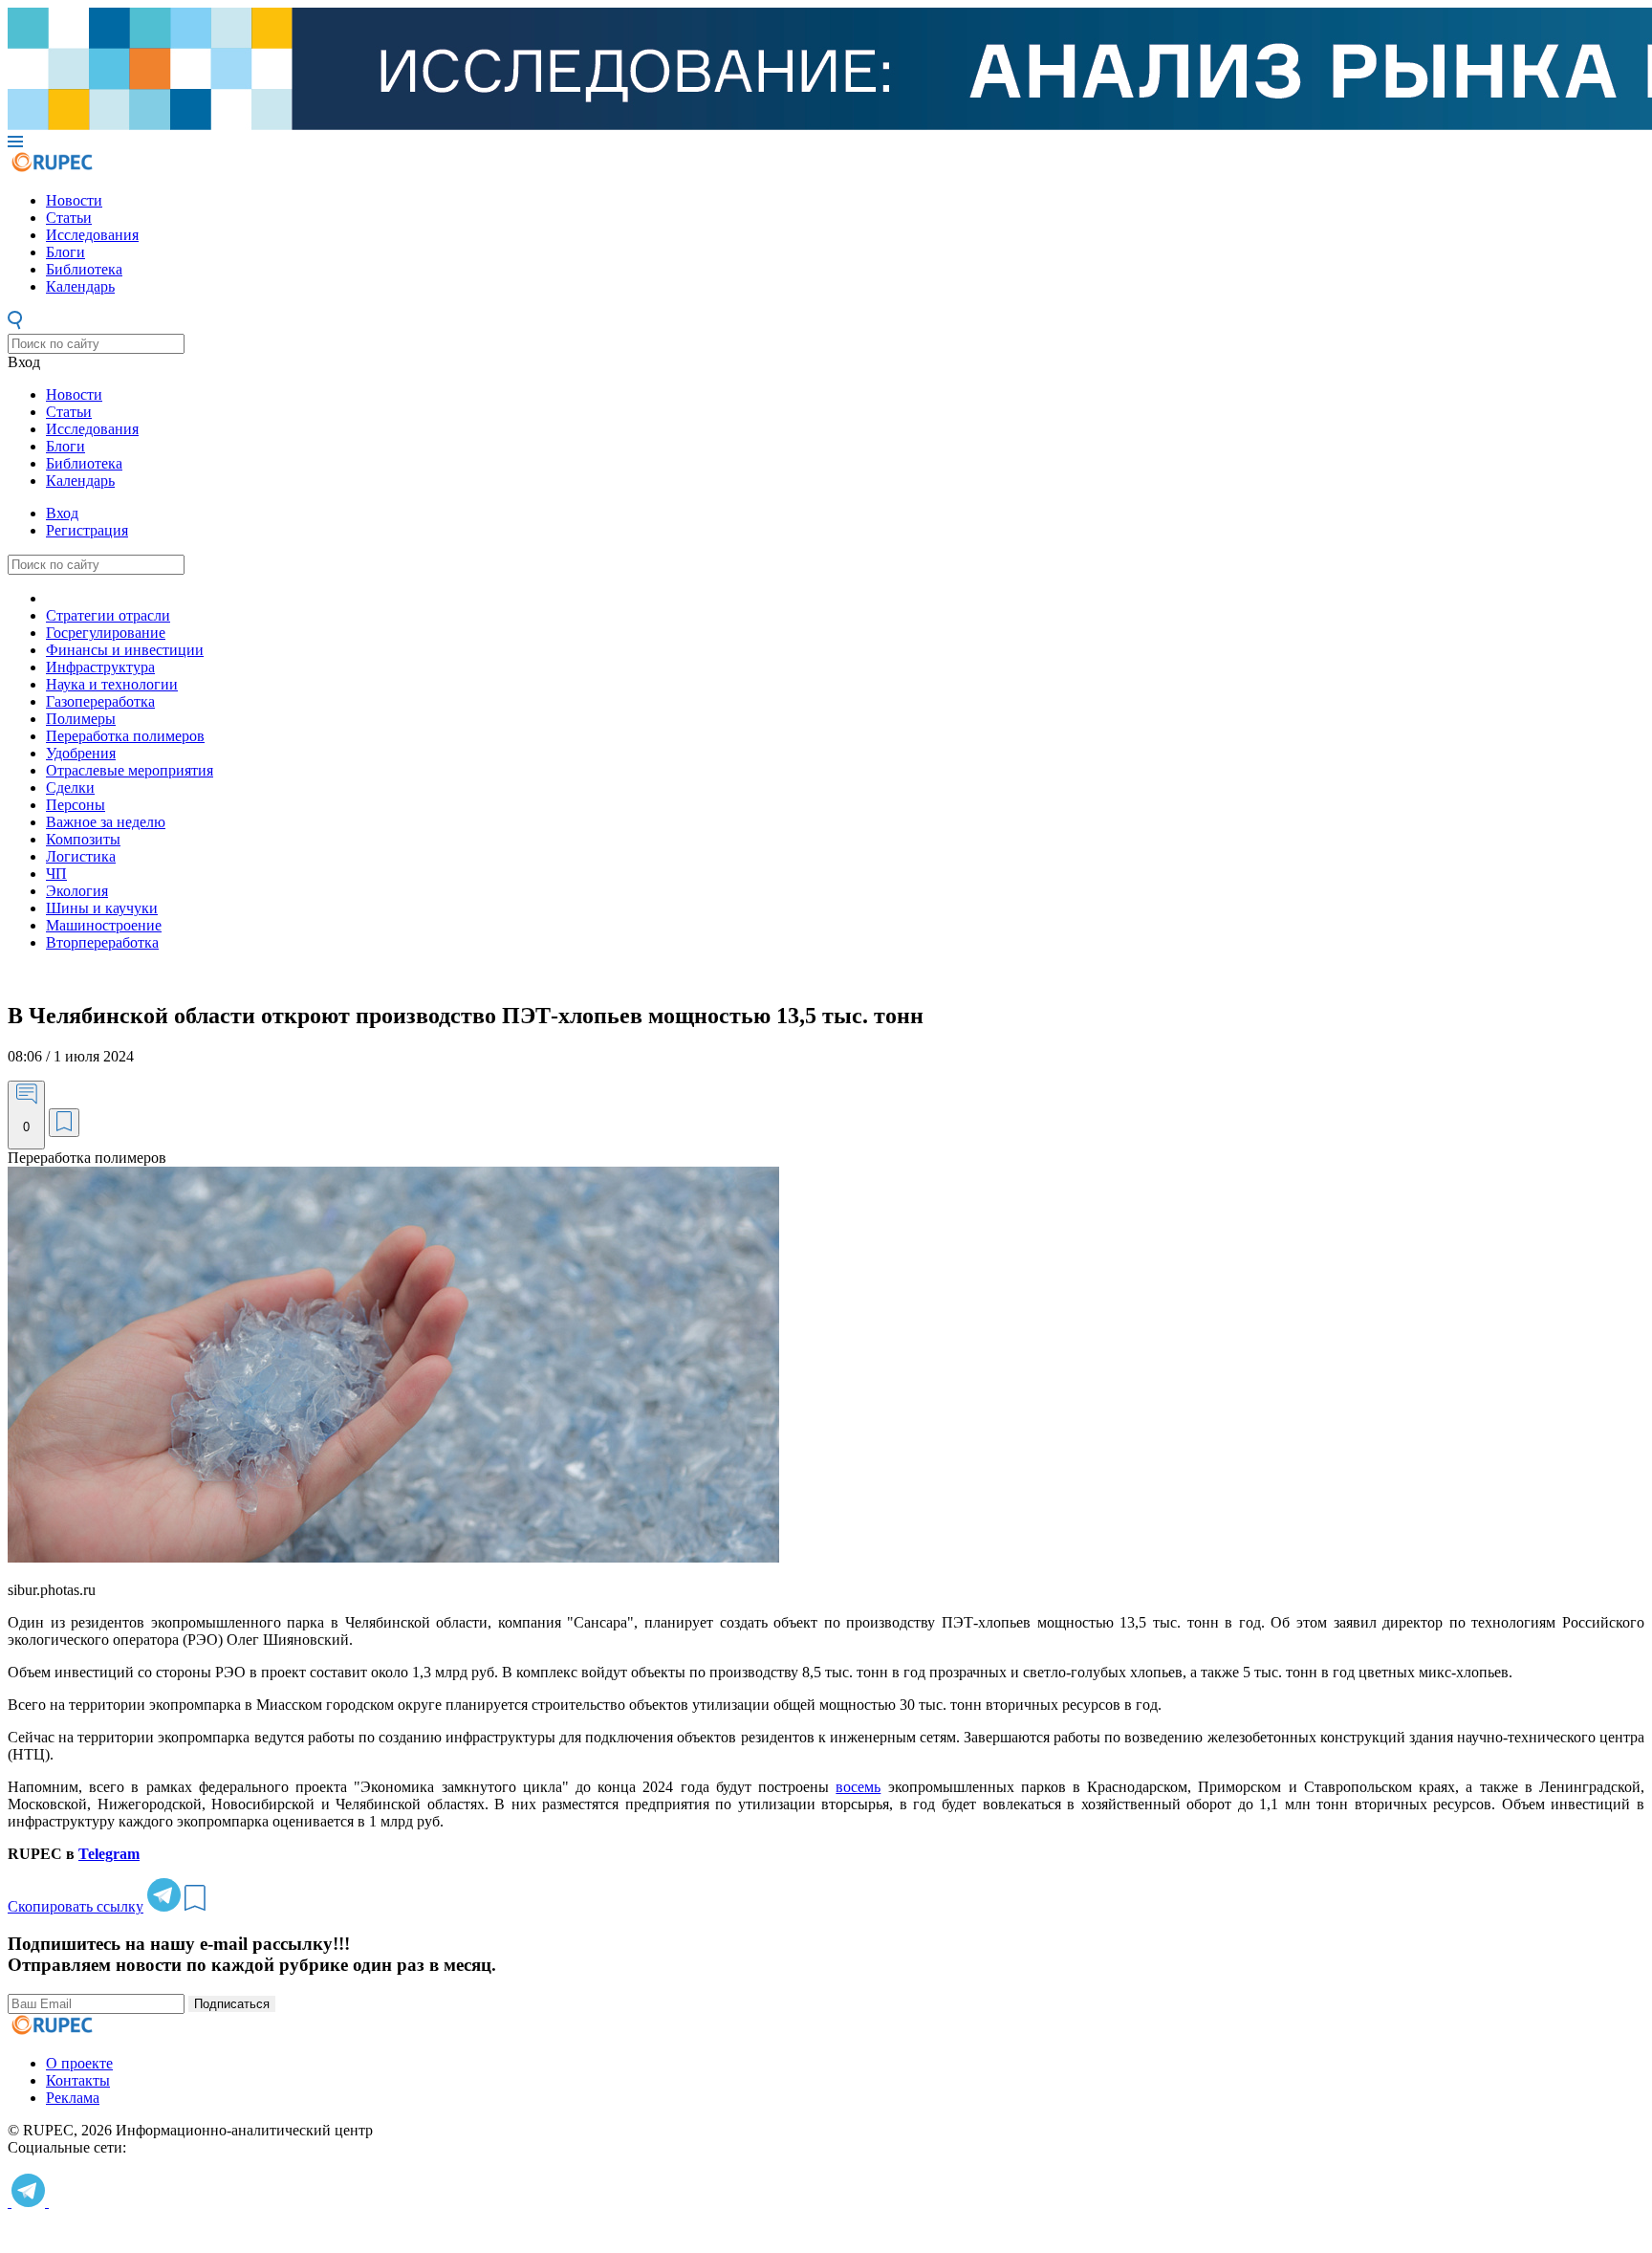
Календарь (80, 286)
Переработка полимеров (125, 736)
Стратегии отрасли (108, 615)
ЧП (56, 874)
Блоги (65, 252)
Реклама (73, 2098)
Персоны (76, 805)
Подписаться (232, 2004)
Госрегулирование (106, 633)
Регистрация (87, 530)
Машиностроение (104, 925)
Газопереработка (100, 701)
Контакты (78, 2080)
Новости (74, 200)
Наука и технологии (112, 684)
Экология (77, 891)
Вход (24, 362)
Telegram (109, 1854)
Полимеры (81, 719)
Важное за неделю (106, 822)
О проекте (79, 2063)
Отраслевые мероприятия (130, 770)
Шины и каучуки (102, 908)
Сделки (70, 787)
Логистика (81, 856)
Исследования (92, 235)
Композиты (83, 839)
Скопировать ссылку (76, 1906)
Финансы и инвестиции (125, 650)
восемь (858, 1787)
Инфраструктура (100, 667)
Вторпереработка (102, 942)
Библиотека (84, 269)
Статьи (69, 218)
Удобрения (81, 753)
